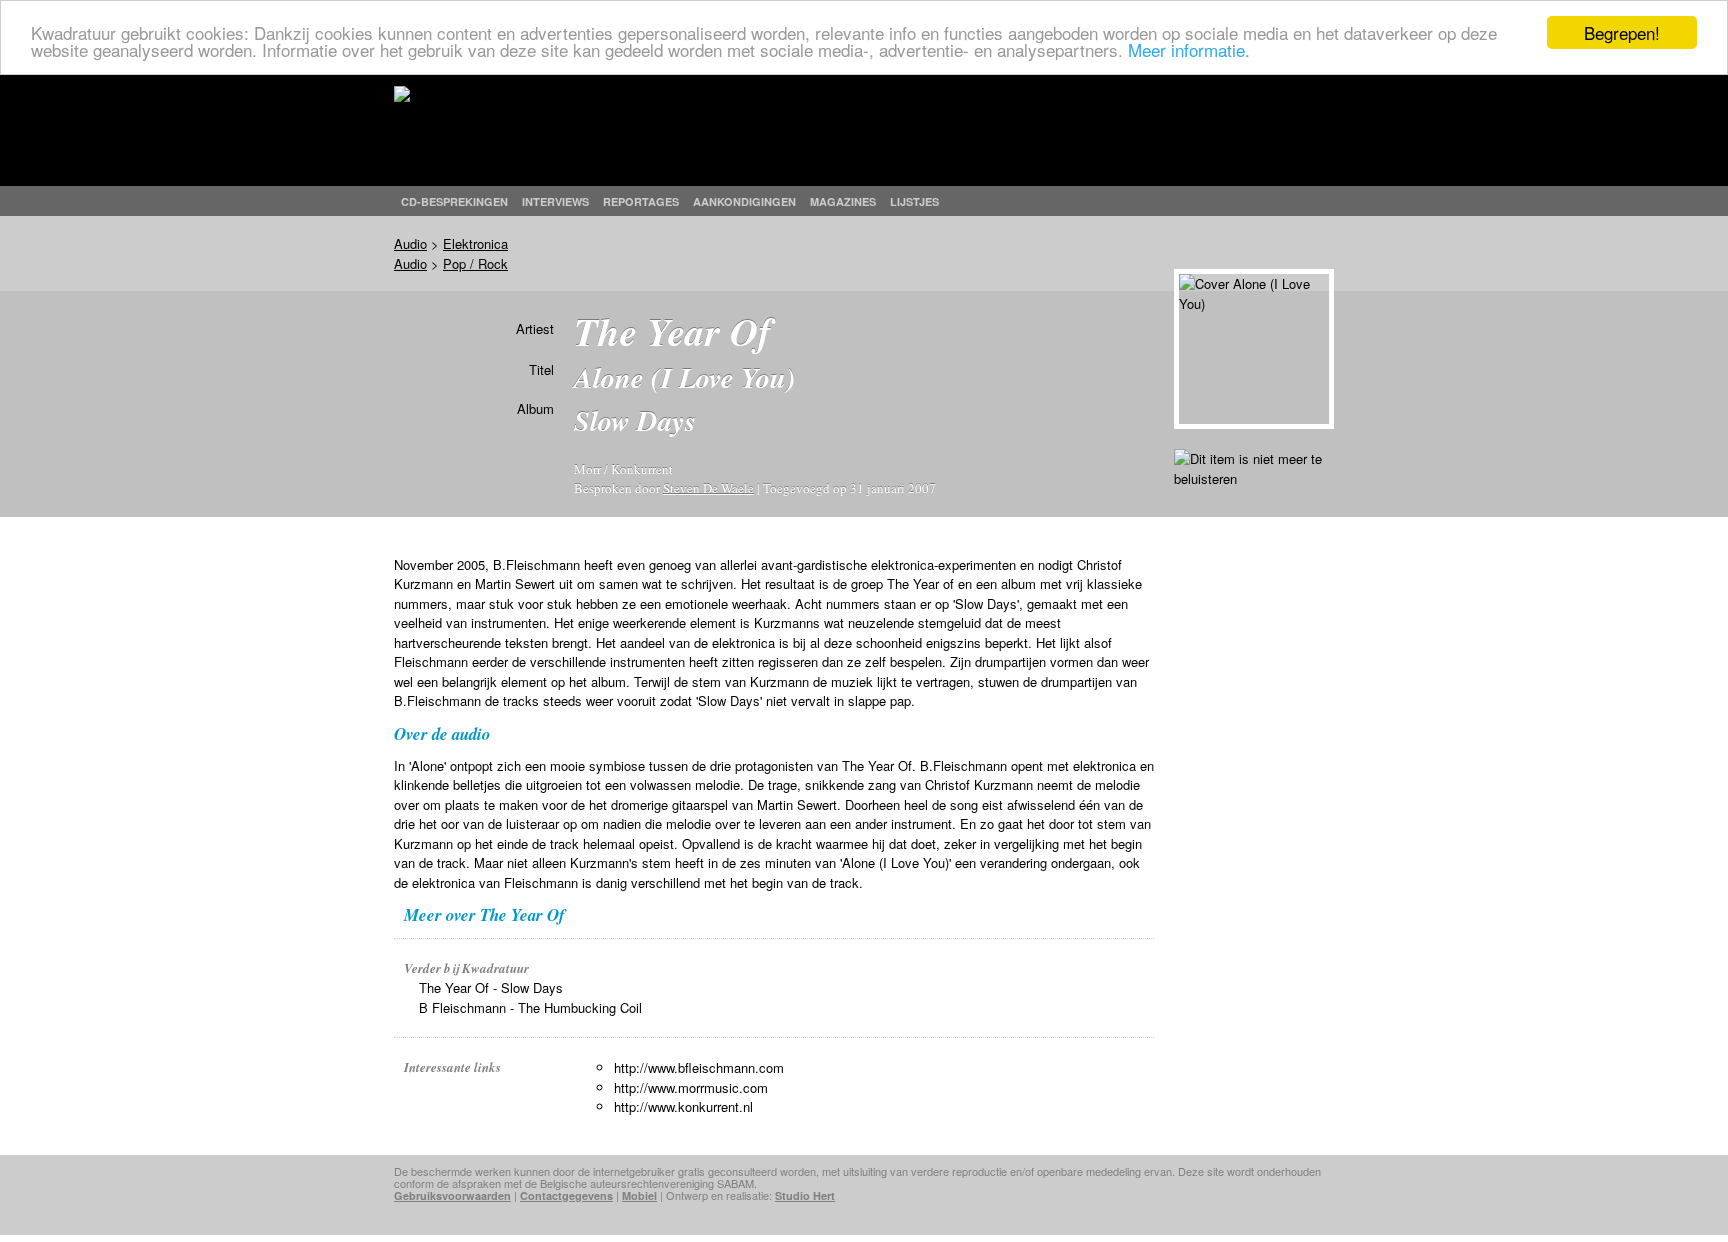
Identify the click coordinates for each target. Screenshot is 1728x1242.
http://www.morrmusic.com (691, 1087)
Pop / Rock (475, 263)
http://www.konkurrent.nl (683, 1106)
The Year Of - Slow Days (491, 987)
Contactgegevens (566, 1195)
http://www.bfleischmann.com (699, 1067)
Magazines (843, 201)
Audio (410, 243)
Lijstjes (914, 201)
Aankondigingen (744, 201)
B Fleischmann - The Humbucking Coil (530, 1007)
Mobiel (639, 1195)
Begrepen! (1622, 32)
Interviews (555, 201)
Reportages (641, 201)
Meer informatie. (1189, 50)
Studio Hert (805, 1195)
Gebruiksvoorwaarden (452, 1195)
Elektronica (475, 243)
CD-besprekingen (454, 201)
